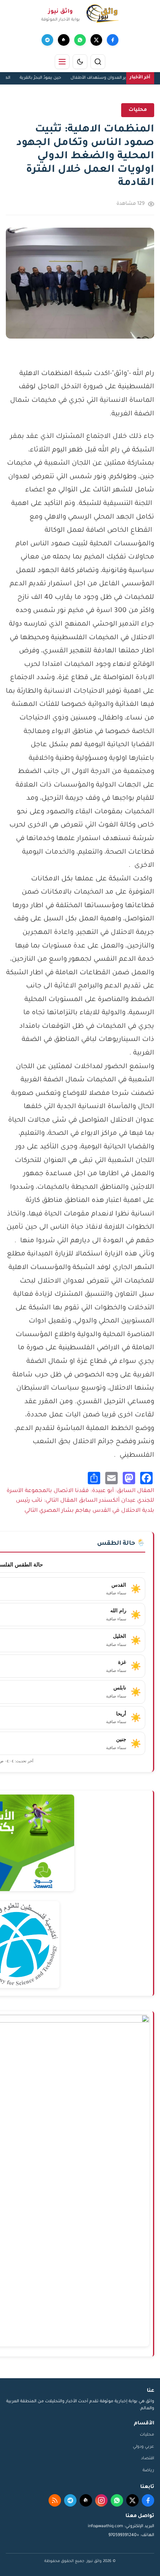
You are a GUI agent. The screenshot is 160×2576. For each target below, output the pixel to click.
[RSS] (55, 2500)
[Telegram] (47, 40)
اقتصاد (148, 2458)
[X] (96, 40)
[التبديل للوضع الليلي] (80, 62)
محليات (147, 2435)
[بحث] (98, 62)
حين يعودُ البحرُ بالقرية (49, 78)
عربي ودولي (143, 2447)
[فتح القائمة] (62, 62)
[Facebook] (113, 40)
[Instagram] (101, 2500)
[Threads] (64, 40)
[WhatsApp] (80, 40)
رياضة (148, 2471)
